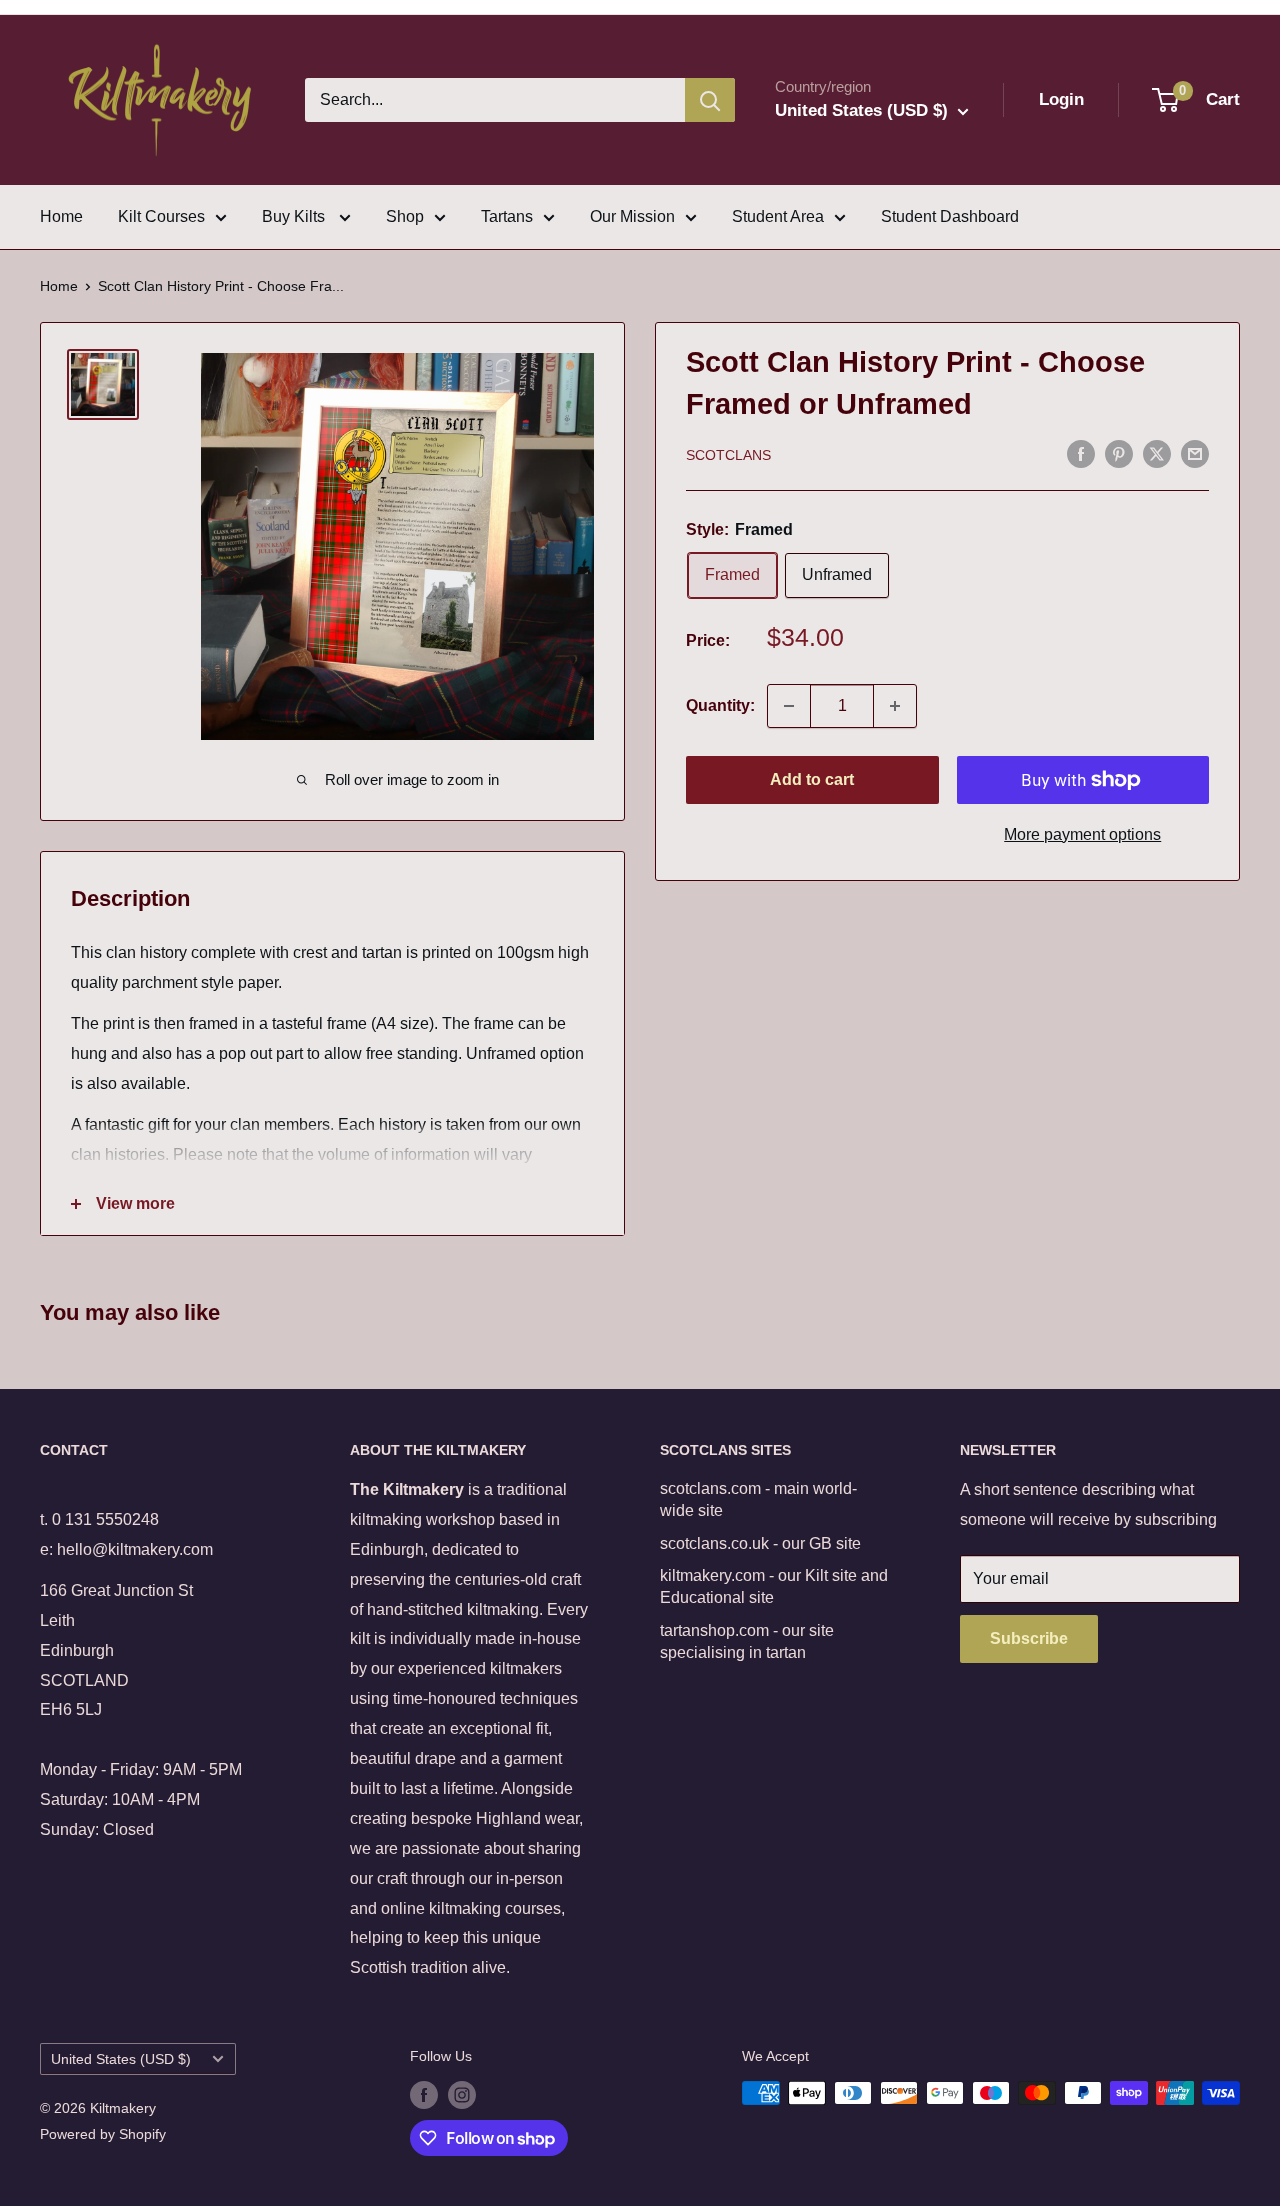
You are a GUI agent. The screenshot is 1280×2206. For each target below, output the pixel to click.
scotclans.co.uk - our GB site (760, 1543)
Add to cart (812, 779)
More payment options (1082, 834)
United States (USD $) (121, 2059)
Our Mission (632, 216)
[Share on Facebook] (1081, 453)
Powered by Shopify (103, 2134)
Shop (405, 216)
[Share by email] (1195, 453)
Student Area (778, 216)
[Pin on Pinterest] (1119, 453)
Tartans (507, 216)
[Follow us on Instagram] (462, 2095)
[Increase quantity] (895, 706)
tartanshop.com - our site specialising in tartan (747, 1641)
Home (61, 216)
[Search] (710, 100)
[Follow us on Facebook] (424, 2095)
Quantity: (720, 705)
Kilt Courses (161, 216)
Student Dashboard (950, 216)
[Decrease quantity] (789, 706)
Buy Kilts (295, 216)
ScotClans (728, 455)
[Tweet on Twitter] (1157, 453)
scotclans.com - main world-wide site (758, 1499)
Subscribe (1029, 1638)
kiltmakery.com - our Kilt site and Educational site (774, 1586)
